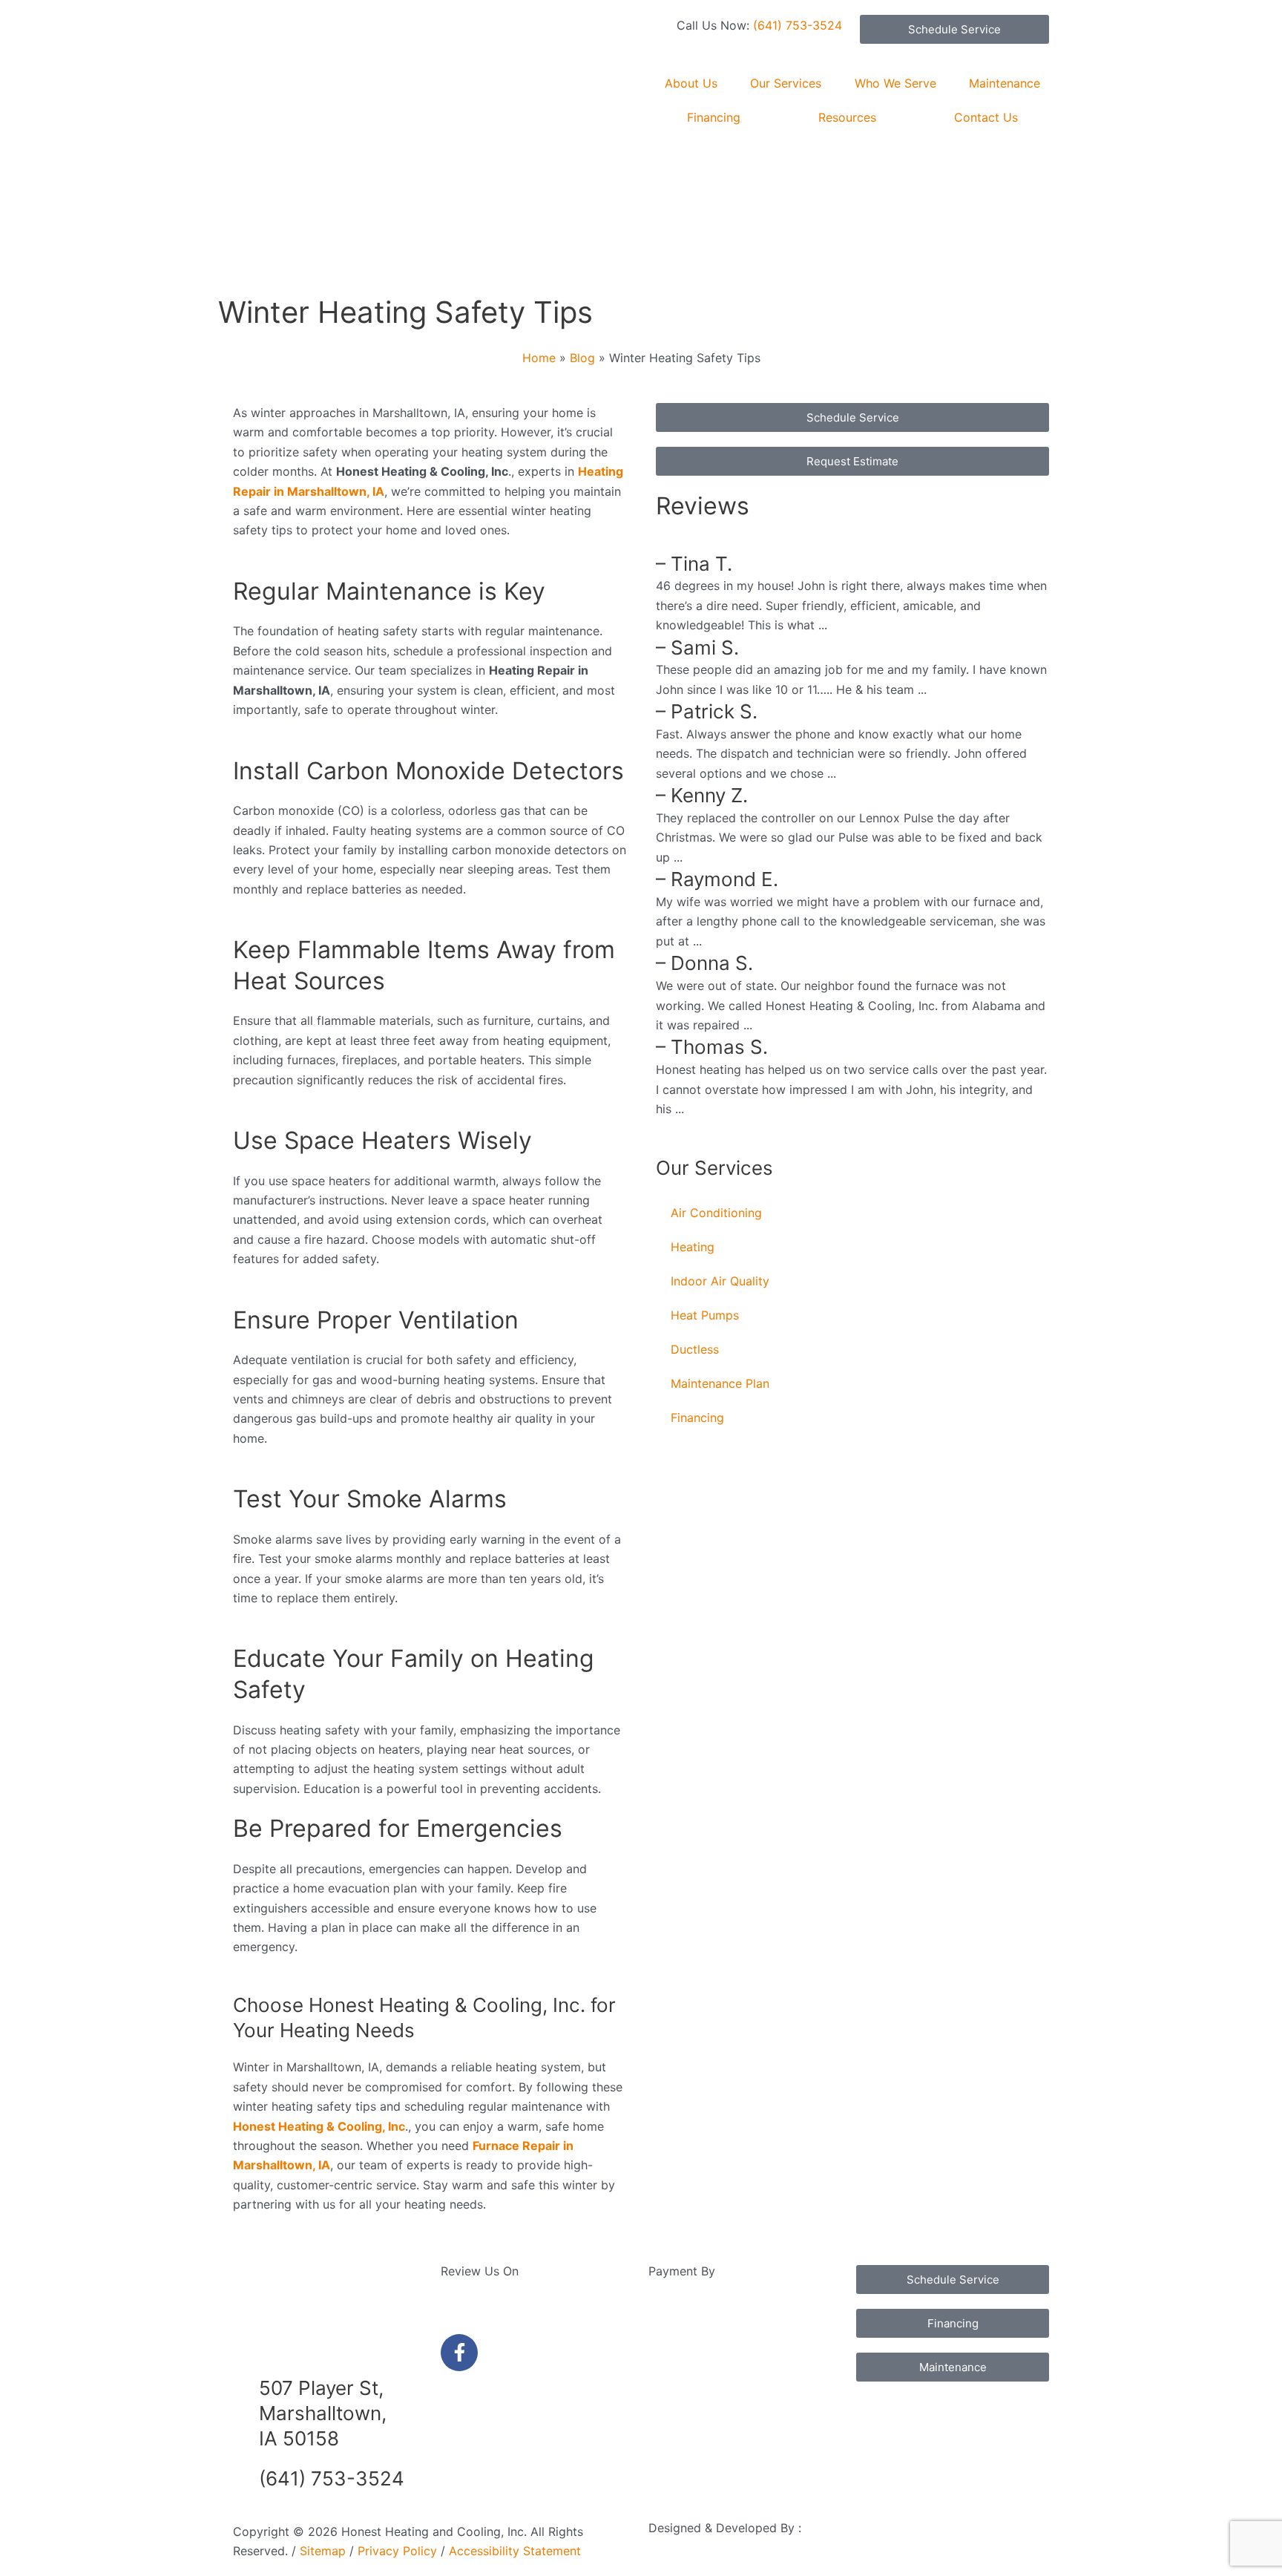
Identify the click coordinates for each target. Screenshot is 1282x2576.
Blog (582, 358)
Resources (847, 117)
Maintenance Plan (720, 1383)
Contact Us (986, 117)
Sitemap (323, 2551)
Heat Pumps (705, 1315)
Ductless (695, 1349)
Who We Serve (895, 83)
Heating (693, 1247)
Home (539, 358)
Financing (714, 117)
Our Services (786, 83)
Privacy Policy (397, 2551)
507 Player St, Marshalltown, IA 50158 (323, 2413)
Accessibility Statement (513, 2551)
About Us (691, 83)
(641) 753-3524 (798, 25)
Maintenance (1005, 83)
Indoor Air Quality (720, 1281)
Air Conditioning (716, 1213)
